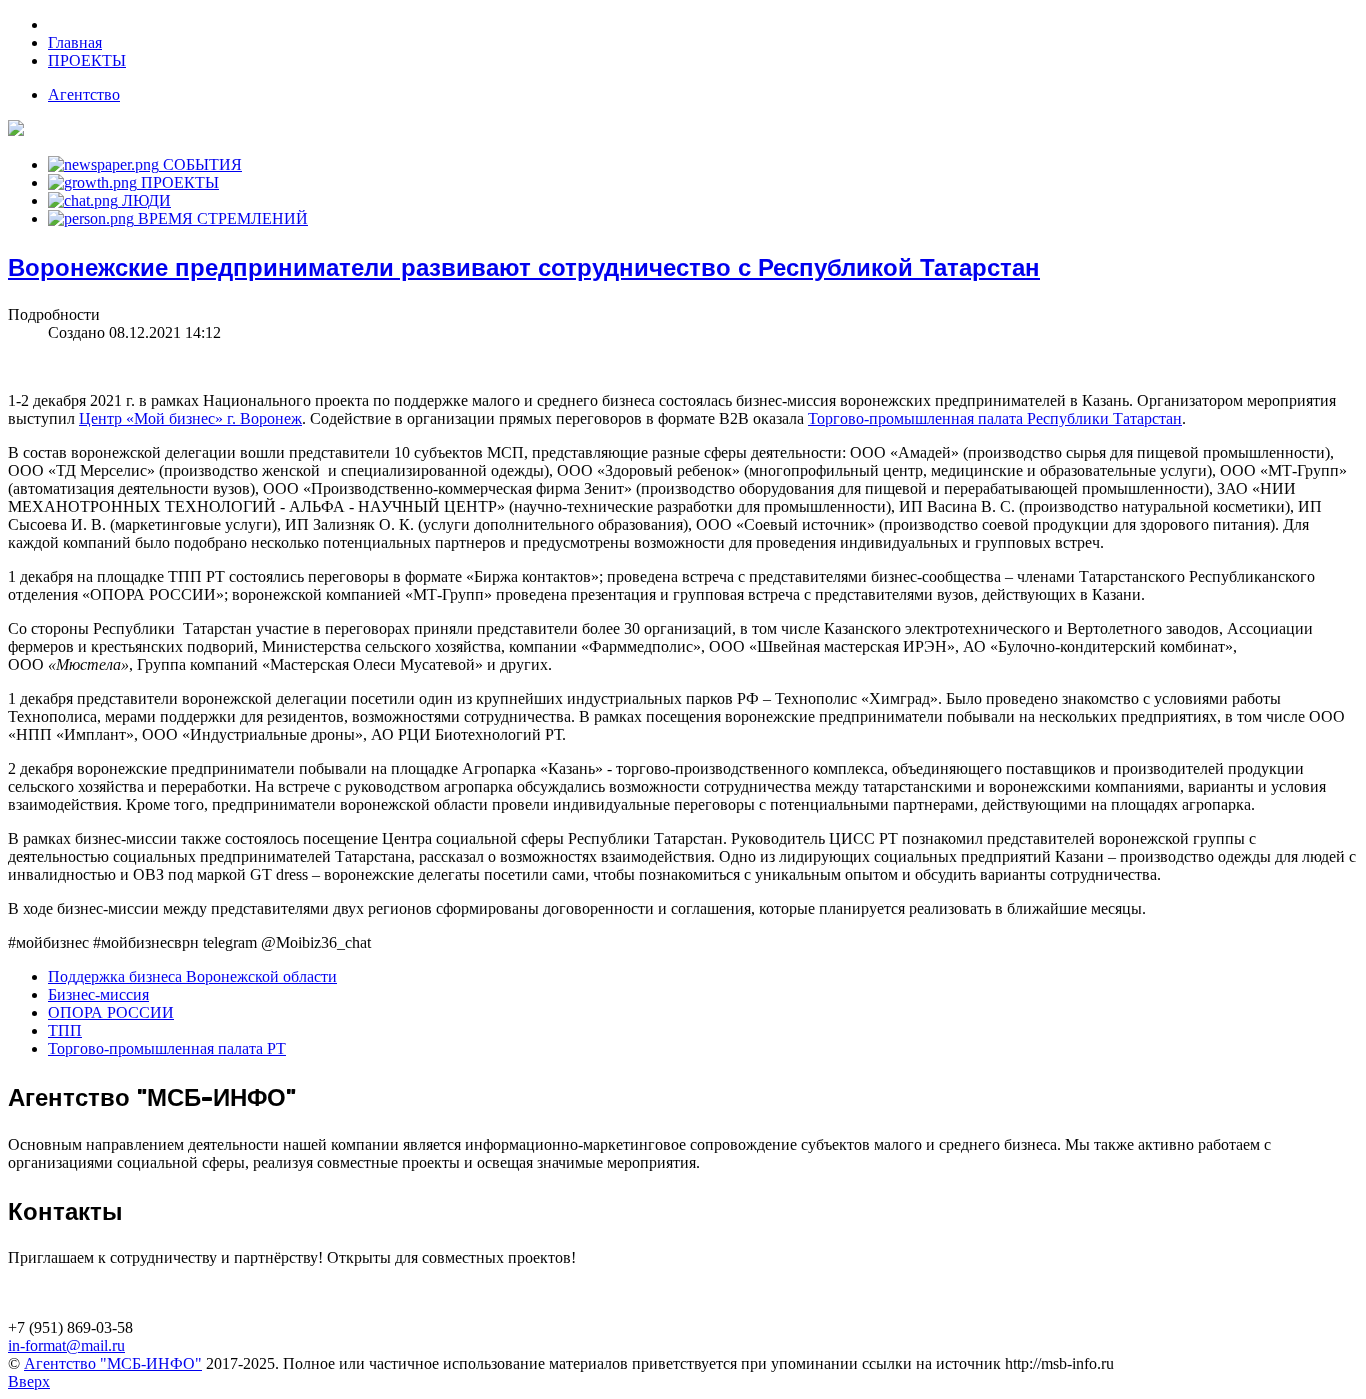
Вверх (29, 1381)
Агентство (84, 94)
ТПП (65, 1030)
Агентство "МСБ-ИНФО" (113, 1363)
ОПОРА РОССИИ (111, 1012)
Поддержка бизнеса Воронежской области (192, 976)
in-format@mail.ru (66, 1345)
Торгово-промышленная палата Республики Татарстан (995, 418)
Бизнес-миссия (98, 994)
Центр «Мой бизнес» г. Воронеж (190, 418)
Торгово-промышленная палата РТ (167, 1048)
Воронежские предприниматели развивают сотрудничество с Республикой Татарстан (524, 267)
